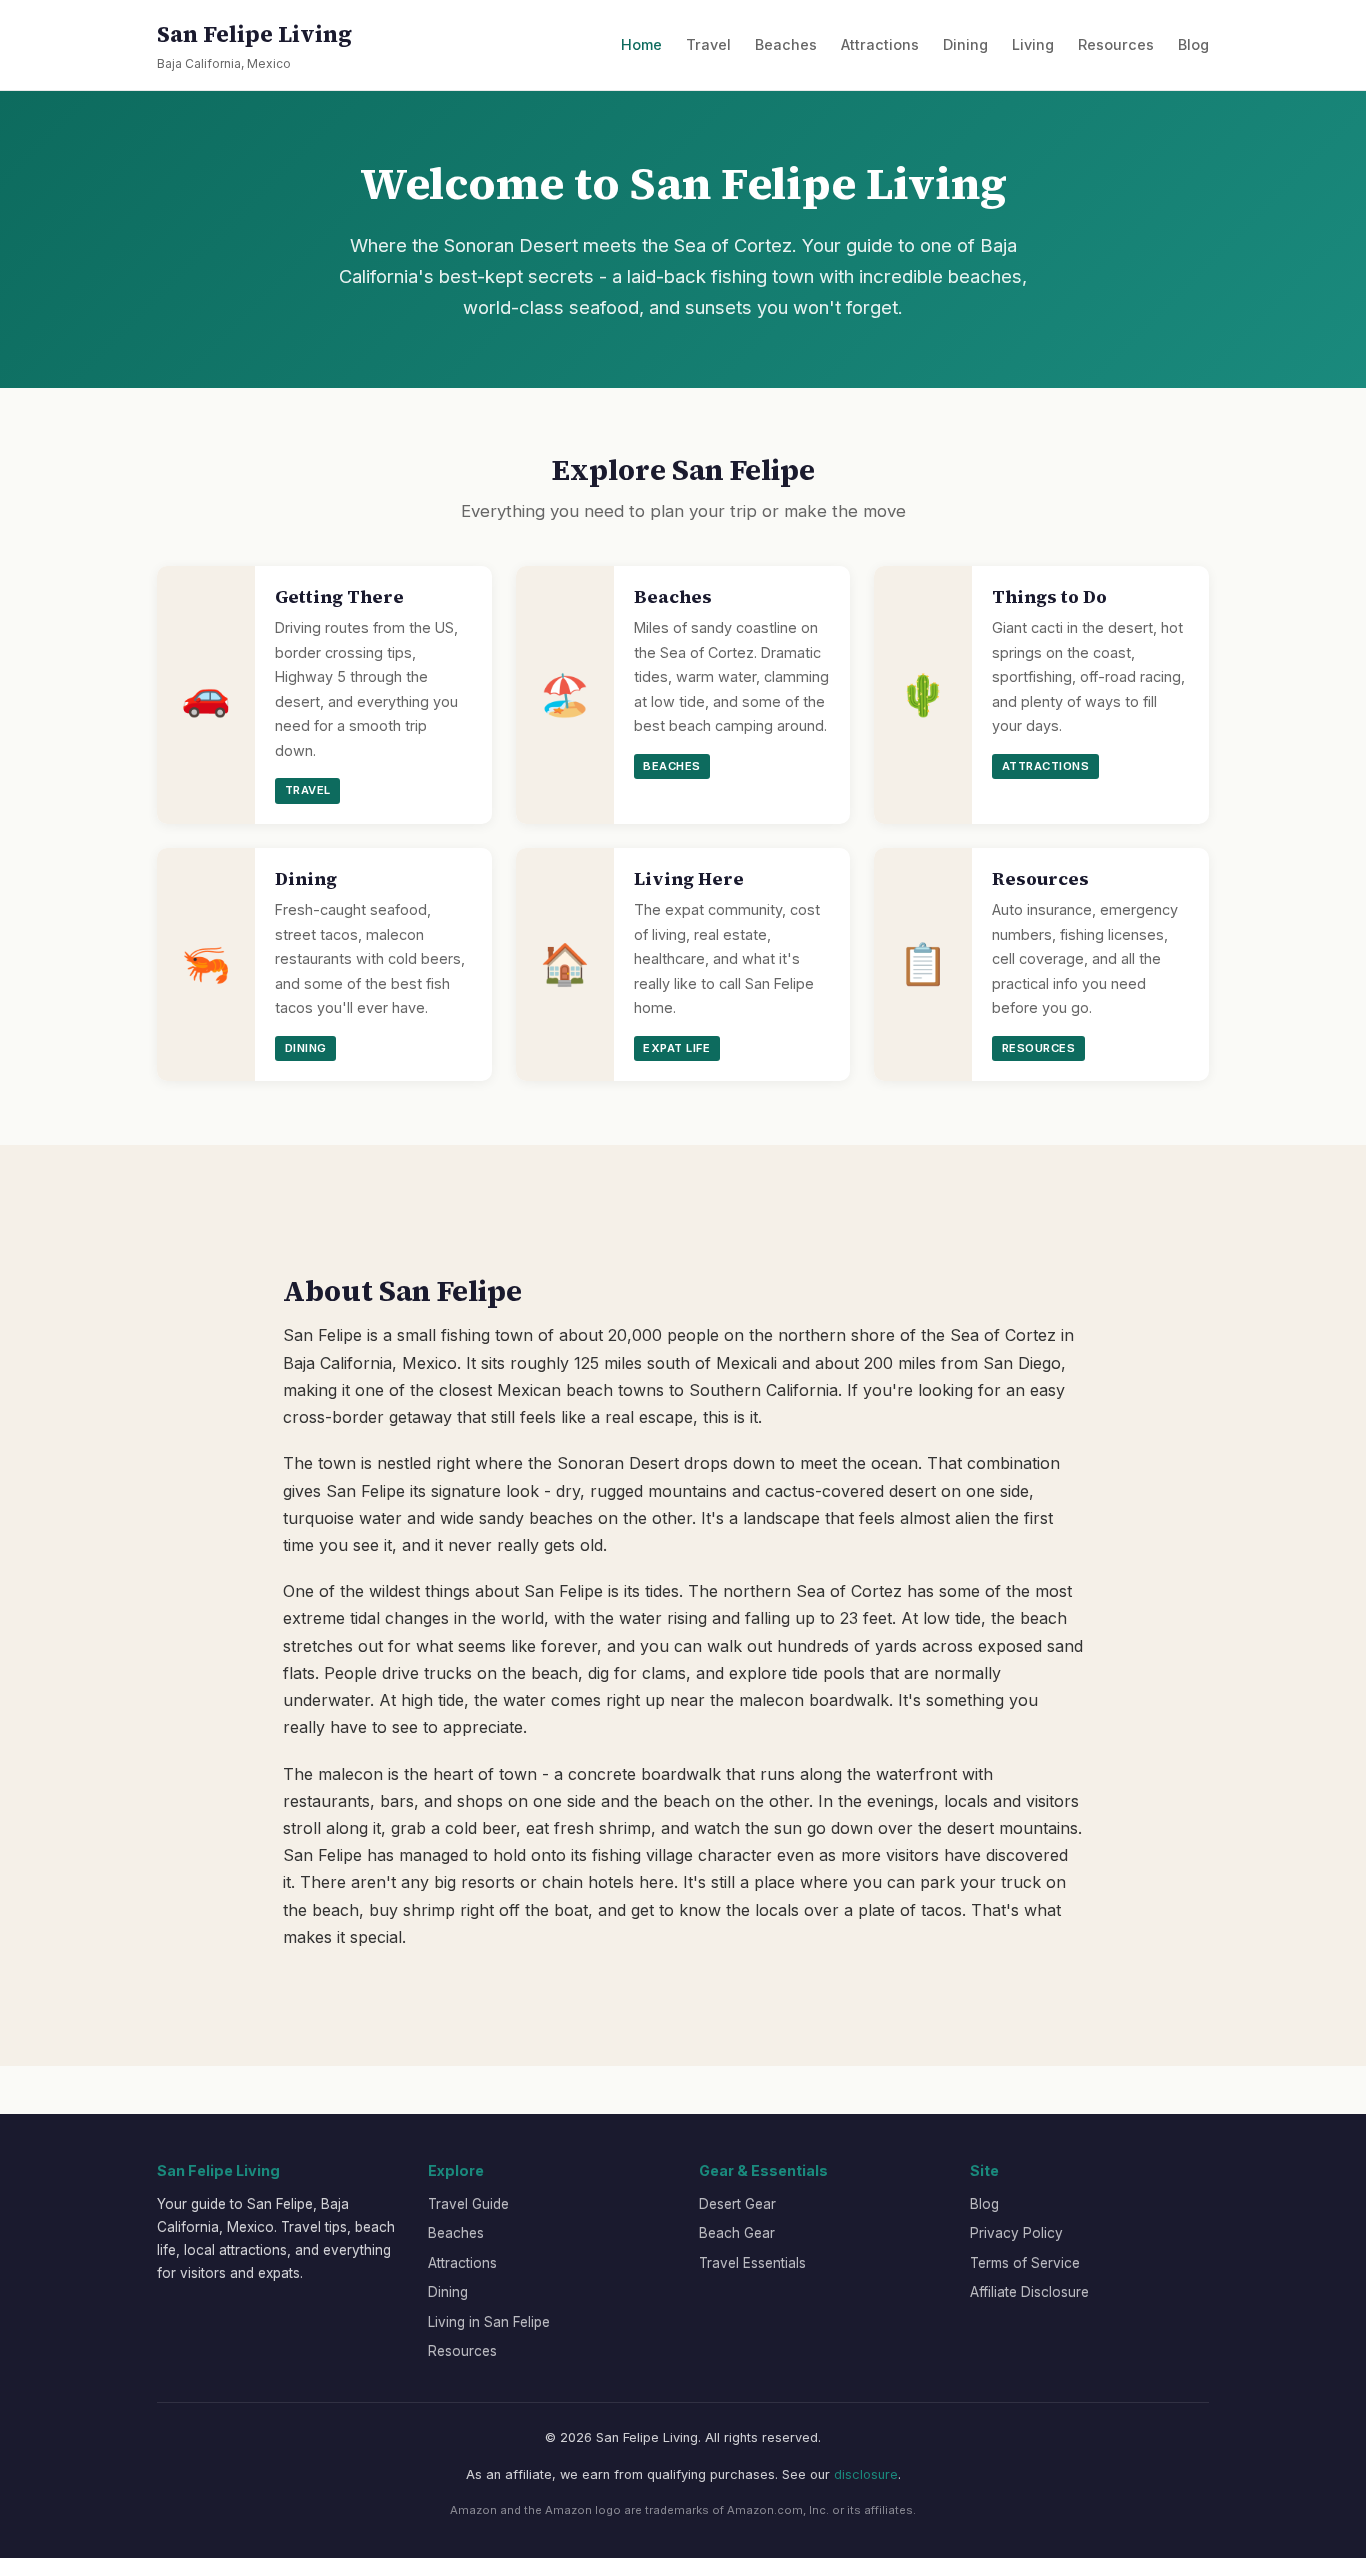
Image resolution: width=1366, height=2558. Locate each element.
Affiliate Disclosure (1029, 2292)
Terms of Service (1025, 2263)
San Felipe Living (254, 45)
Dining (965, 44)
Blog (1193, 44)
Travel (708, 44)
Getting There (339, 597)
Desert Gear (737, 2204)
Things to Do (1049, 597)
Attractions (880, 44)
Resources (1116, 44)
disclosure (866, 2474)
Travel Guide (468, 2204)
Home (641, 44)
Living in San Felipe (489, 2322)
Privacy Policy (1016, 2233)
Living (1033, 44)
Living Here (689, 879)
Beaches (786, 44)
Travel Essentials (752, 2263)
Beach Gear (737, 2233)
